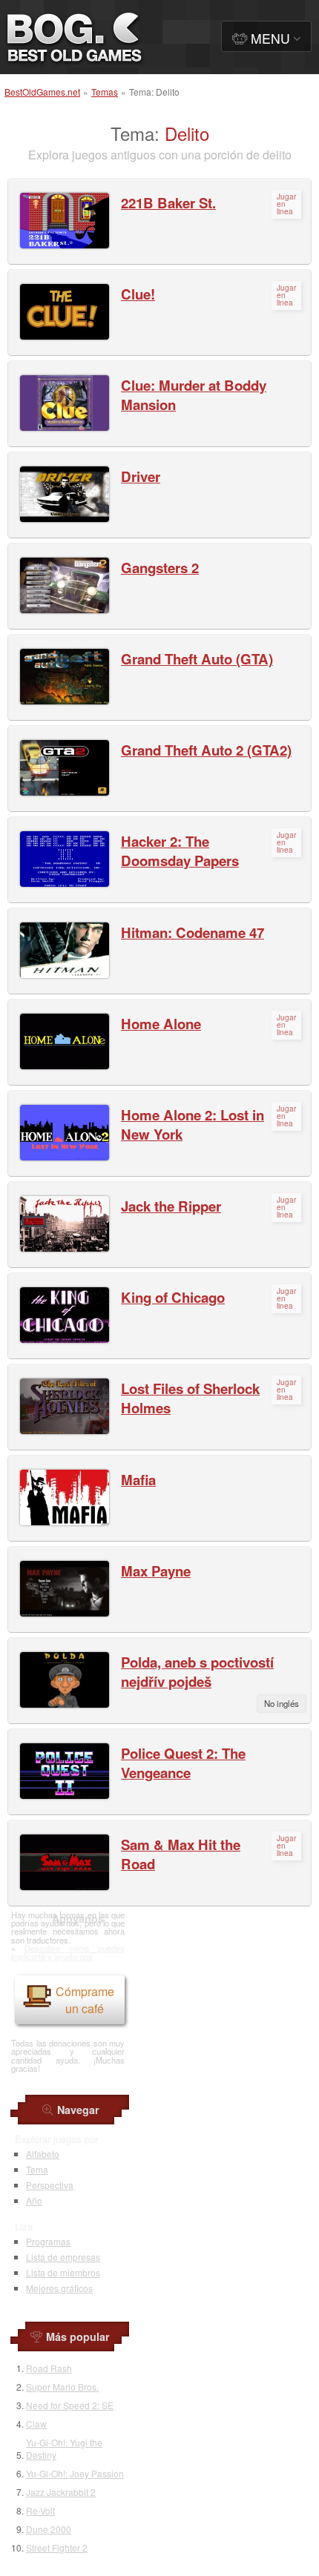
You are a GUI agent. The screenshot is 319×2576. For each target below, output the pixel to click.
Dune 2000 (49, 2529)
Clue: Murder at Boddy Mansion (194, 395)
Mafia (138, 1480)
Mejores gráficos (59, 2288)
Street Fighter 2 (57, 2547)
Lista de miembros (63, 2272)
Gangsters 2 (160, 568)
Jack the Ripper (171, 1206)
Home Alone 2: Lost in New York (193, 1124)
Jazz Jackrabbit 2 (61, 2492)
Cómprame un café (85, 2000)
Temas (105, 92)
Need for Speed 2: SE (70, 2405)
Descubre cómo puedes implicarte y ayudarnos (68, 1952)
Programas (48, 2241)
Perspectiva (50, 2185)
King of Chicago (173, 1297)
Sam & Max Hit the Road (181, 1854)
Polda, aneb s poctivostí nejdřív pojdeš (197, 1672)
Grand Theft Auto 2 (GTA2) (206, 750)
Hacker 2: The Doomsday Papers (180, 851)
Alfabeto (43, 2154)
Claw (36, 2424)
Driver (141, 476)
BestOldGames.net (42, 92)
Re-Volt (40, 2510)
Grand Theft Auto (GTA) (197, 659)
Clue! (138, 294)
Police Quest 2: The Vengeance (183, 1763)
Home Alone (161, 1024)
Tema (37, 2169)
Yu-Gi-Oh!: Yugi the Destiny (64, 2448)
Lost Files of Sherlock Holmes (190, 1398)
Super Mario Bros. (62, 2387)
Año (34, 2200)
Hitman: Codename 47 (193, 932)
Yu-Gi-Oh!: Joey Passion (75, 2473)
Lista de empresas (63, 2257)
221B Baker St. (168, 203)
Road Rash (49, 2368)
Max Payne (156, 1571)
